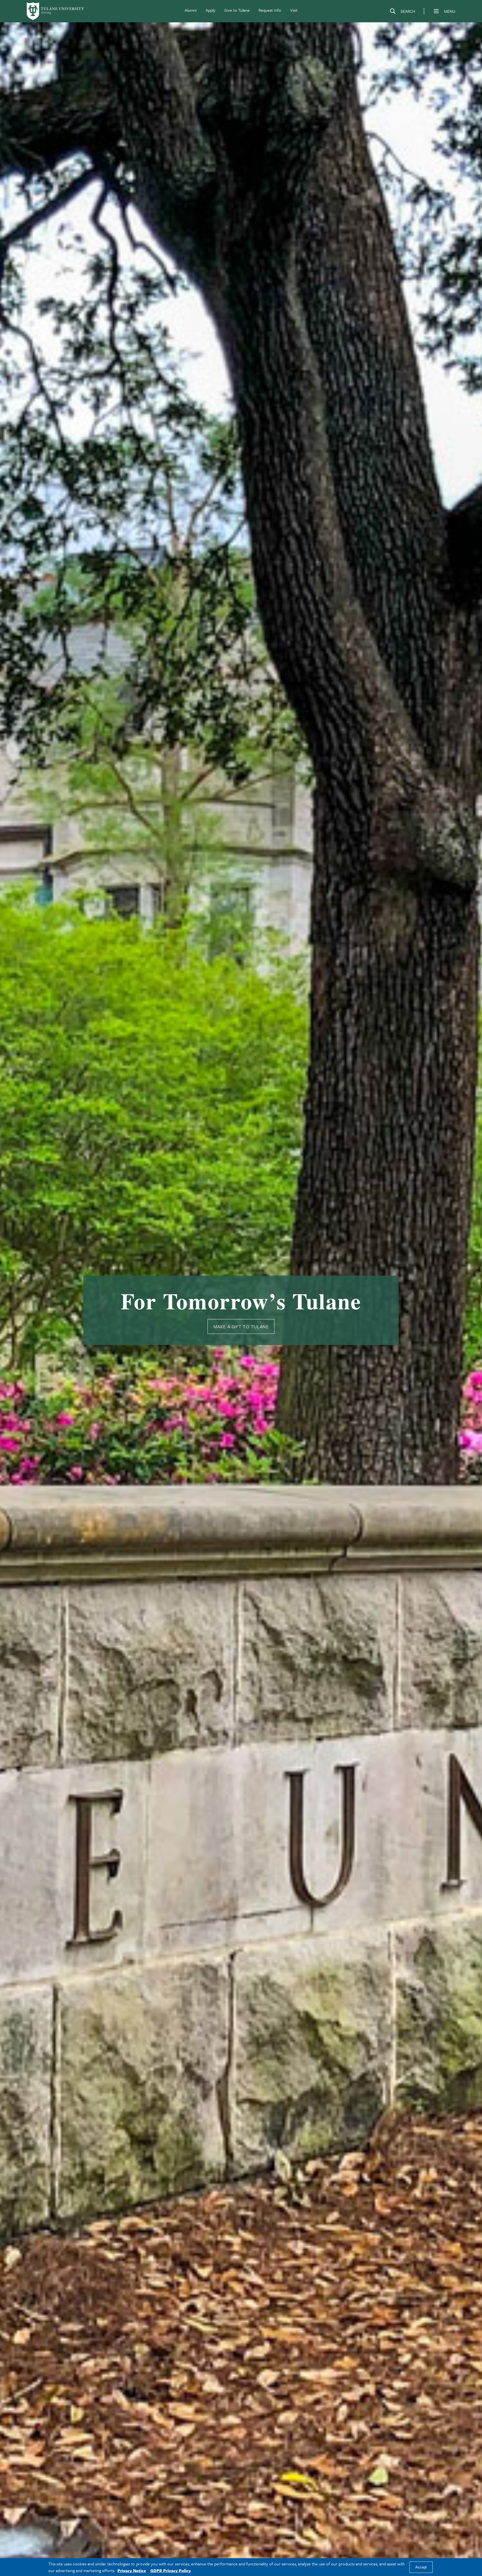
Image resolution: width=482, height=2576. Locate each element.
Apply (210, 10)
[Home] (56, 11)
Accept (421, 2567)
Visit (294, 10)
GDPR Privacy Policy (171, 2570)
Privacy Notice (132, 2570)
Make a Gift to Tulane (241, 1326)
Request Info (270, 10)
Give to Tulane (237, 10)
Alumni (191, 10)
